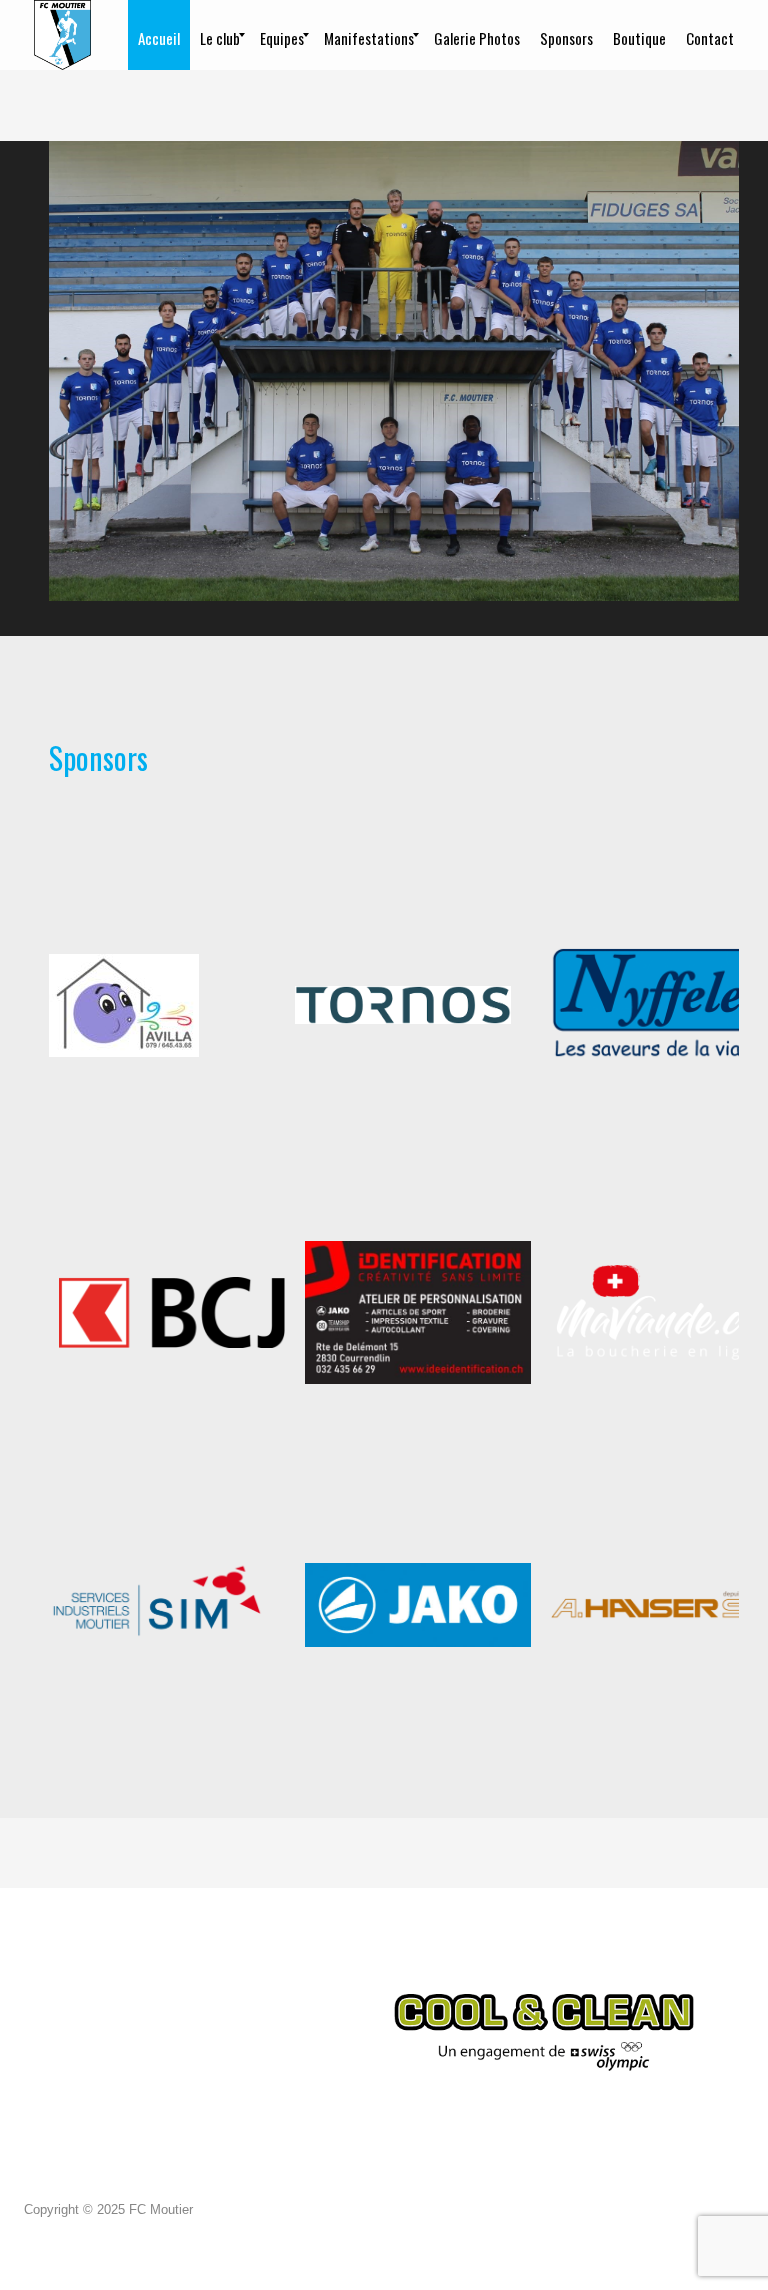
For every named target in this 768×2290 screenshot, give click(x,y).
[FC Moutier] (62, 35)
